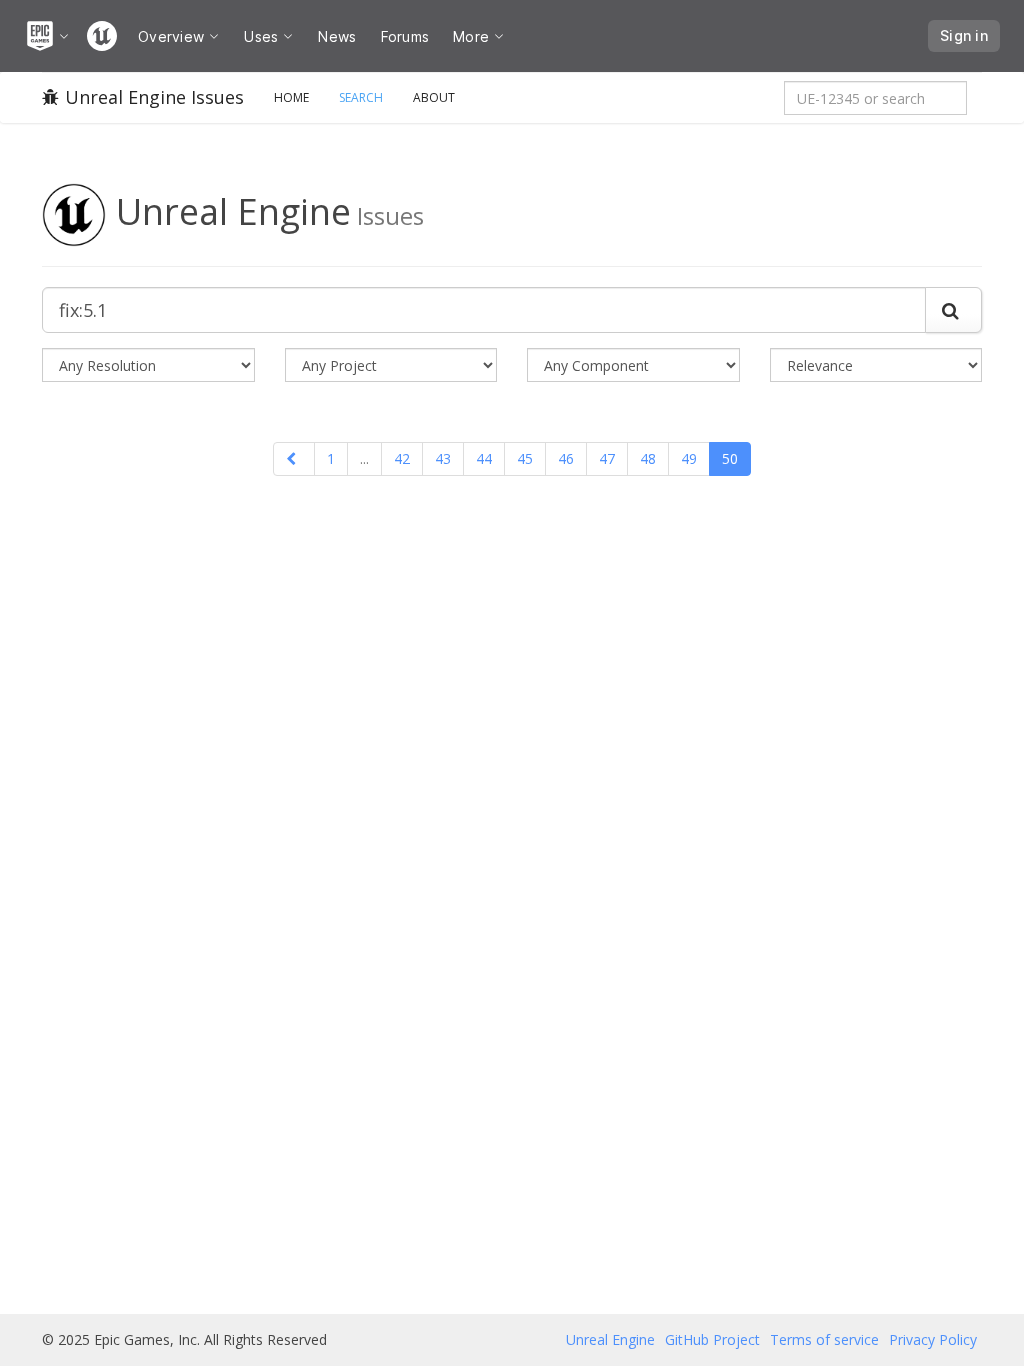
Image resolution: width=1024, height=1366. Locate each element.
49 (689, 458)
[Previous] (294, 459)
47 (607, 458)
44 (484, 458)
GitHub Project (712, 1339)
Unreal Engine (610, 1339)
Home (291, 97)
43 (443, 458)
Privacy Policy (933, 1339)
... (364, 458)
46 (566, 458)
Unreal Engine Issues (154, 97)
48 (648, 458)
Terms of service (824, 1339)
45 (525, 458)
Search (361, 97)
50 (730, 458)
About (434, 97)
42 (402, 458)
